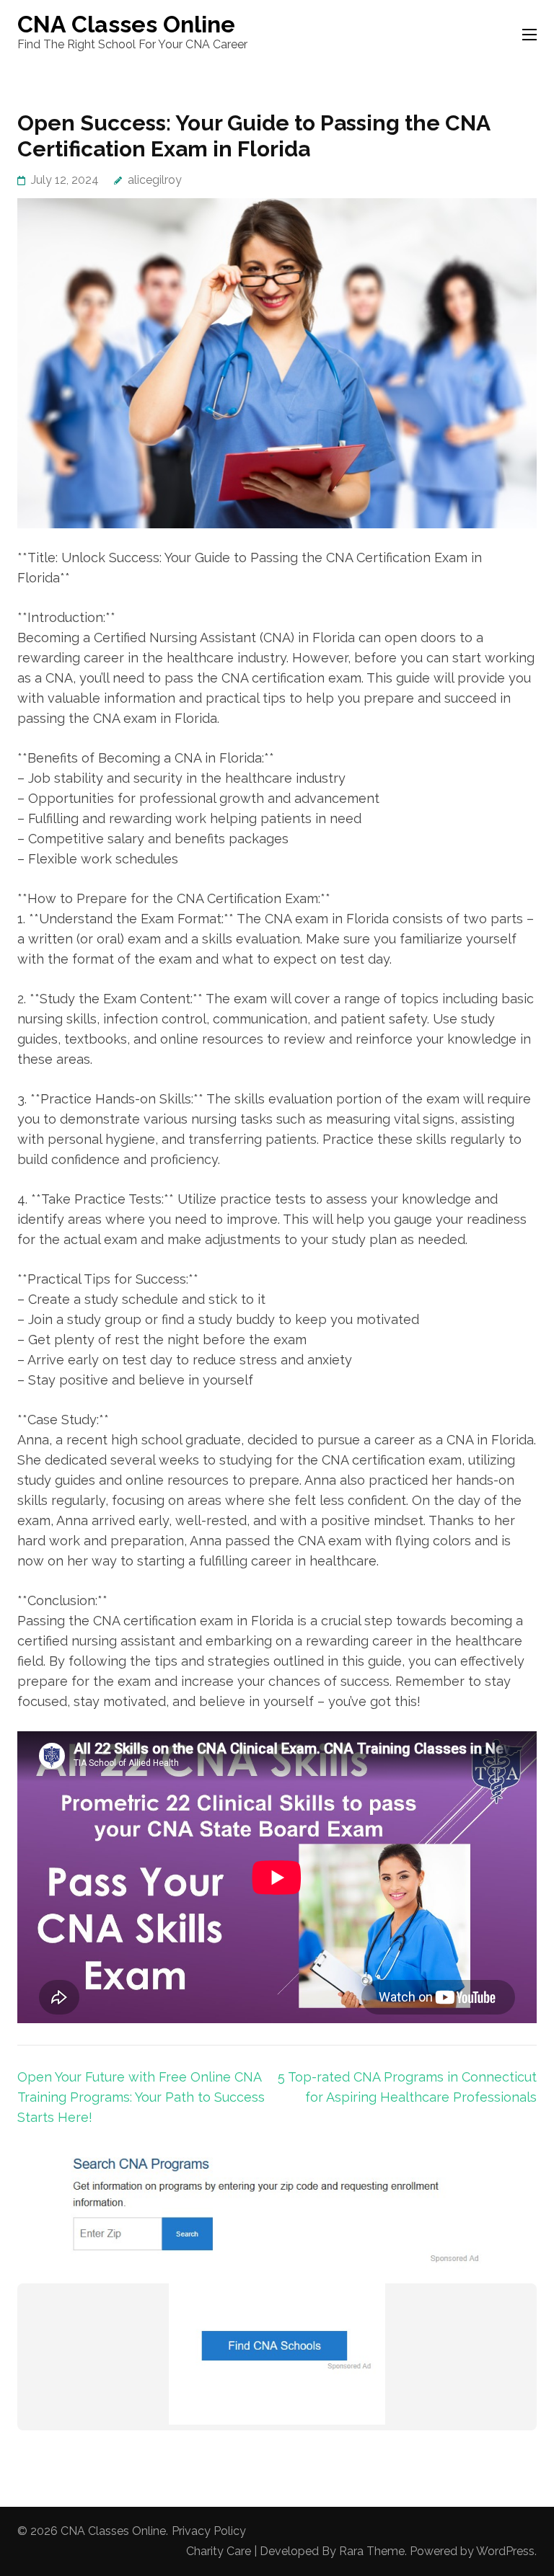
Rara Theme (372, 2551)
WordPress (505, 2551)
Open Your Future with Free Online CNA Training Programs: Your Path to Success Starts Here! (141, 2097)
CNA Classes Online (126, 24)
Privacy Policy (209, 2531)
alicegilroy (155, 180)
